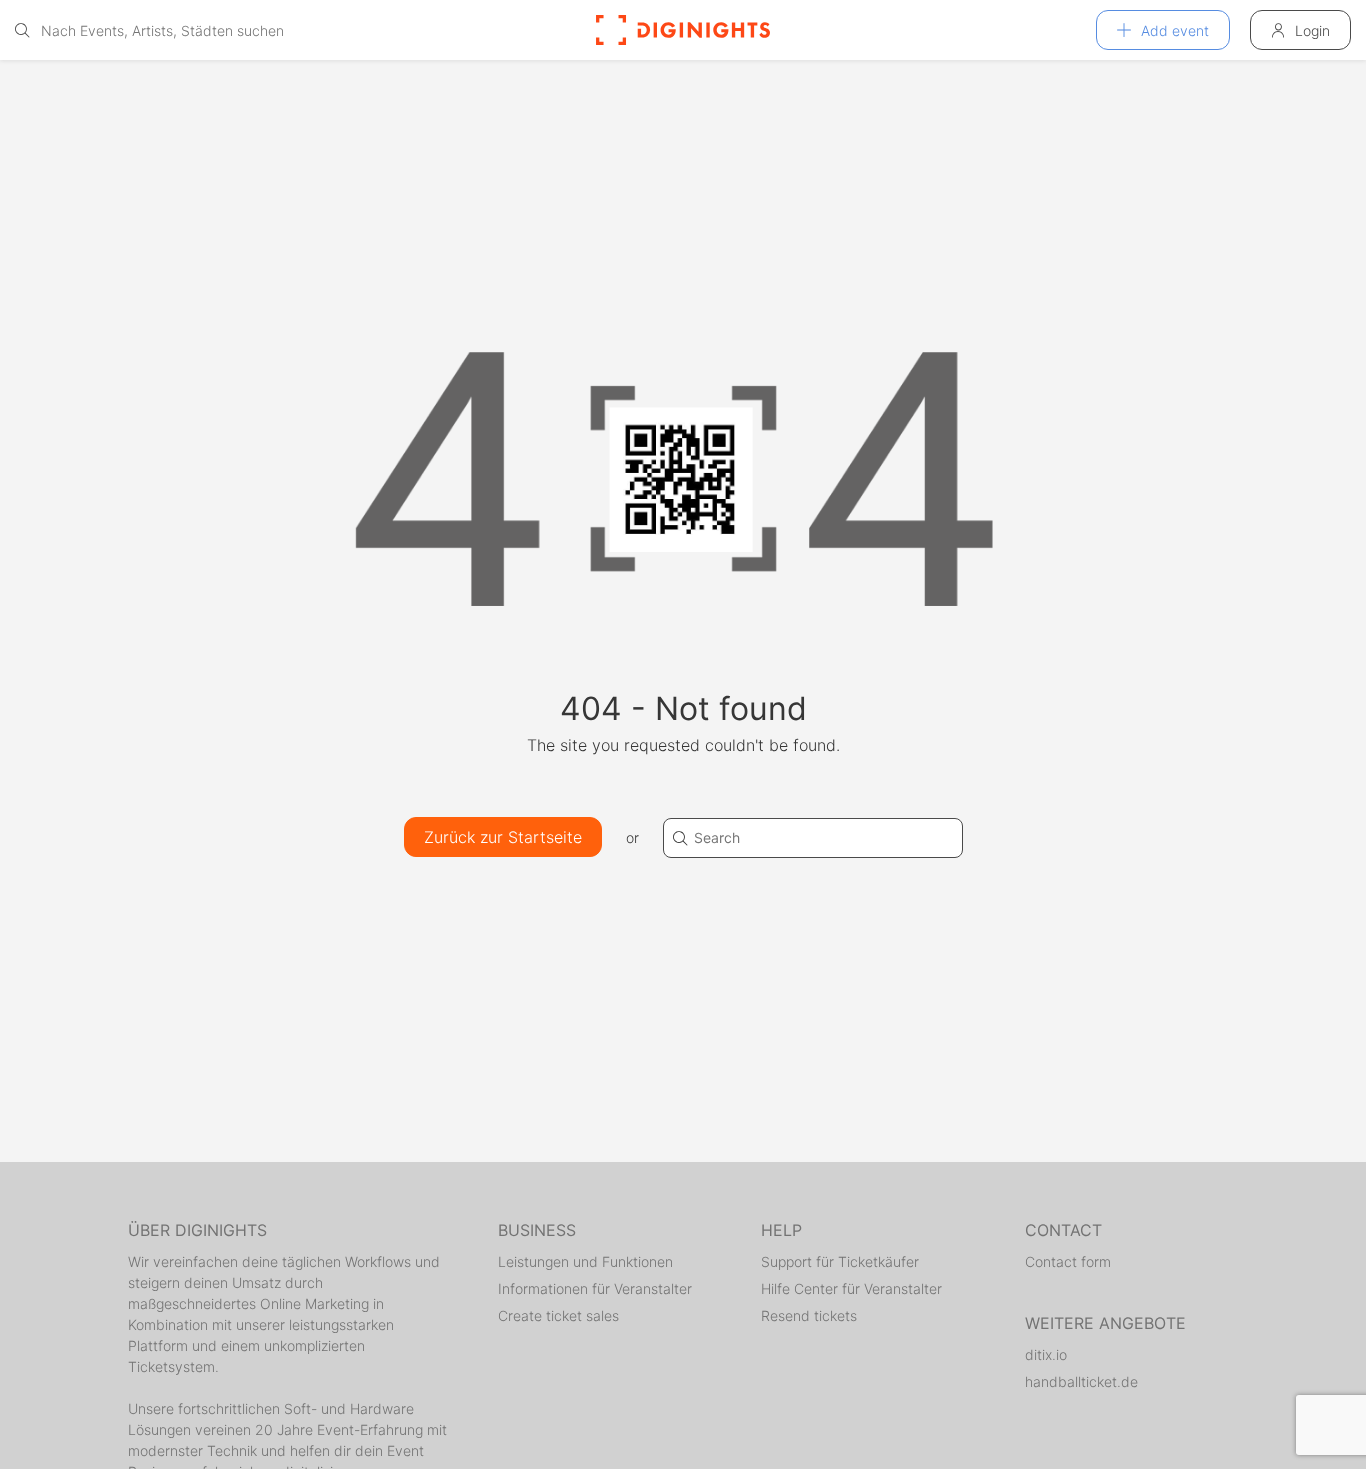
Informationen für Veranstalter (595, 1288)
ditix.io (1046, 1354)
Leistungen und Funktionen (585, 1261)
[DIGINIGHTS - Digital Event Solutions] (683, 30)
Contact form (1068, 1261)
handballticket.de (1081, 1381)
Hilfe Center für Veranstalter (851, 1288)
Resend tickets (809, 1315)
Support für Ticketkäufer (840, 1261)
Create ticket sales (558, 1315)
